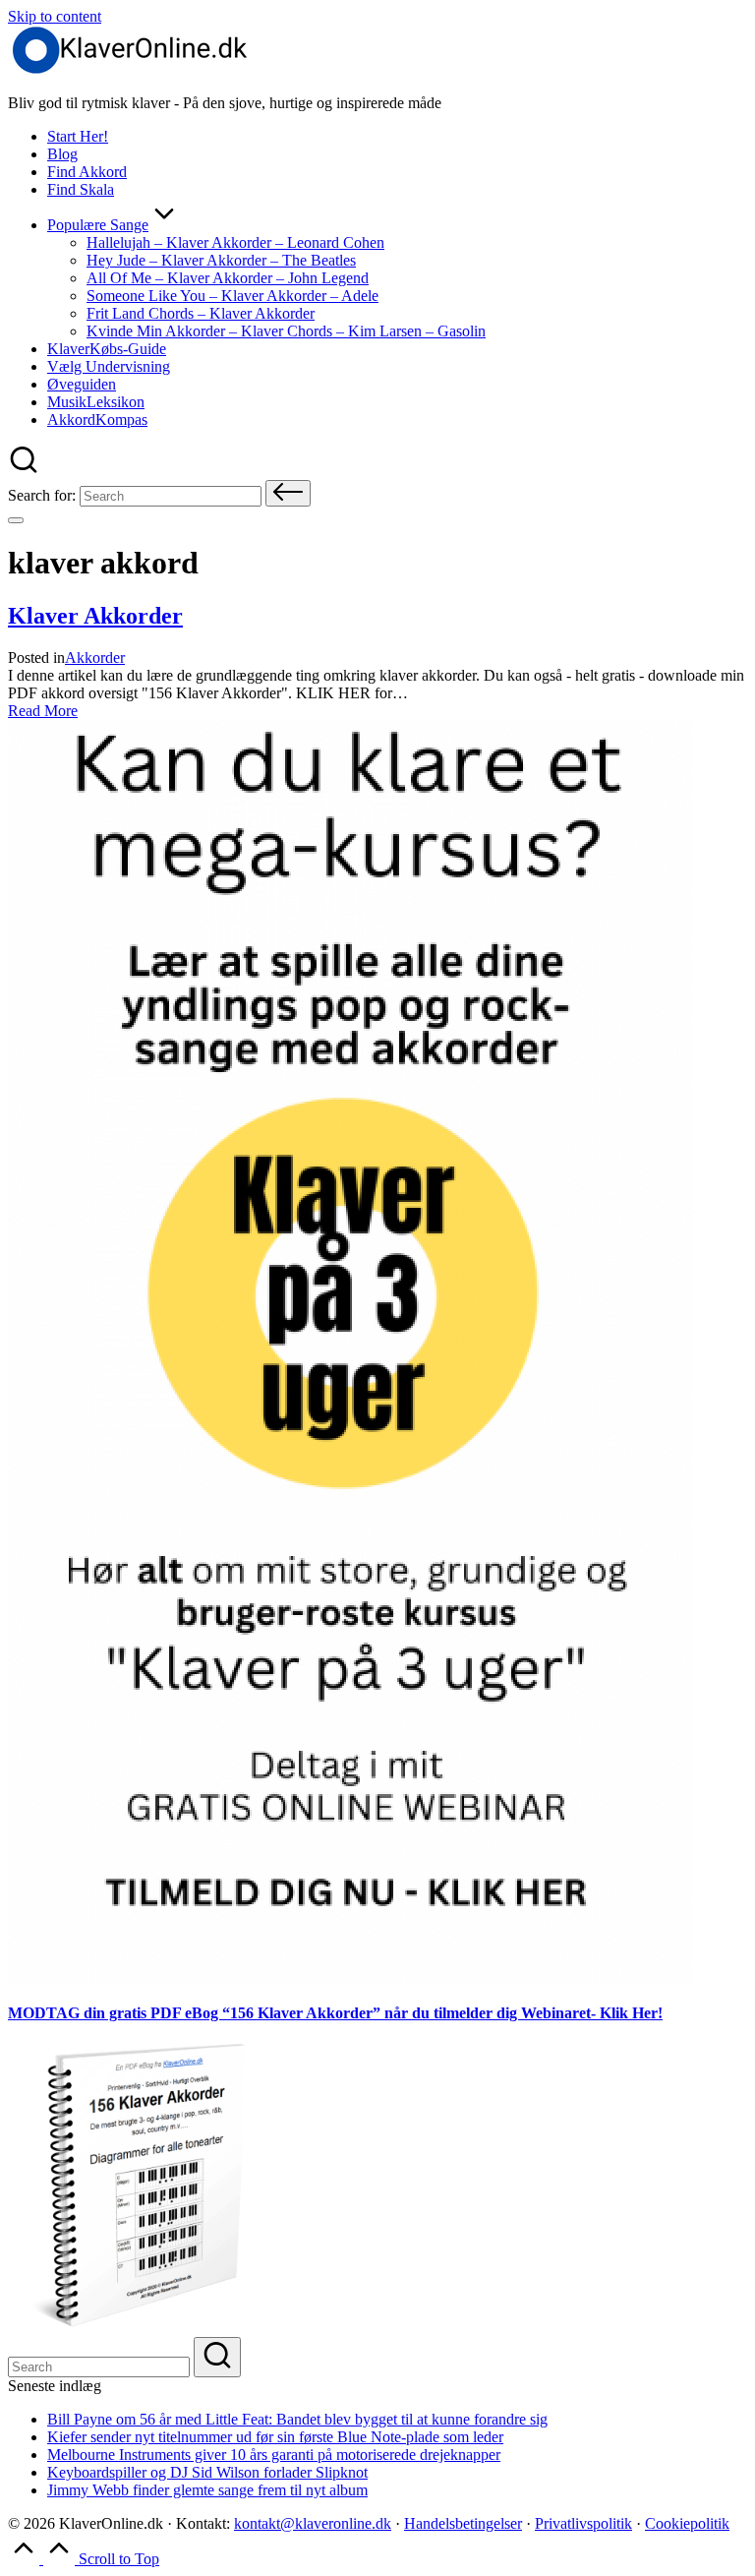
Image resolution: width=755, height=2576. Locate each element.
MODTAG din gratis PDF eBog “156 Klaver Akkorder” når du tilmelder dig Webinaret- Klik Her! (335, 2013)
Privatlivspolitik (583, 2523)
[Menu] (16, 520)
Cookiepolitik (687, 2523)
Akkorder (95, 658)
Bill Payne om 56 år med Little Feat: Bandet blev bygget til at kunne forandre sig (297, 2419)
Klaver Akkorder (95, 616)
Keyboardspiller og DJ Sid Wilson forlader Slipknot (207, 2472)
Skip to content (55, 16)
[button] (288, 493)
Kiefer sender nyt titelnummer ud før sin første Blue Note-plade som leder (275, 2437)
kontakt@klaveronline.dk (313, 2523)
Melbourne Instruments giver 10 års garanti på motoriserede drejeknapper (274, 2455)
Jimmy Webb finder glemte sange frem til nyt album (207, 2490)
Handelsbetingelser (463, 2523)
